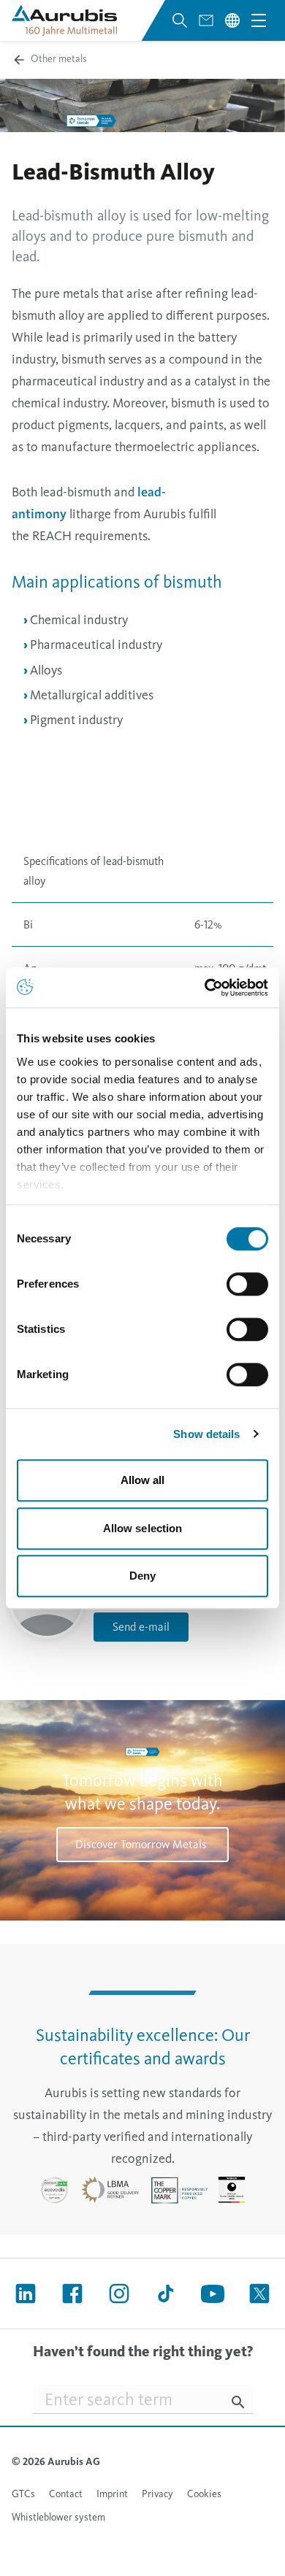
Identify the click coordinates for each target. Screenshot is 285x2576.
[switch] (247, 1284)
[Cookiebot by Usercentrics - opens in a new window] (205, 988)
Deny (142, 1576)
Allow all (143, 1480)
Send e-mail (141, 1627)
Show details (206, 1434)
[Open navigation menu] (259, 20)
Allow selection (143, 1528)
